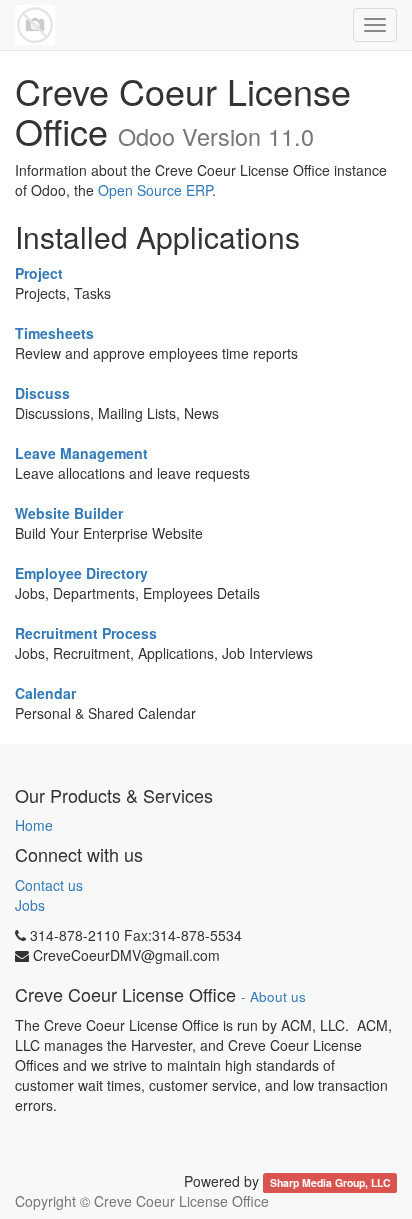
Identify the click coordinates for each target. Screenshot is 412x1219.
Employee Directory (81, 573)
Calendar (45, 693)
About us (278, 996)
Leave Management (81, 453)
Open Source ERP (155, 190)
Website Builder (69, 513)
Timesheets (54, 333)
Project (39, 273)
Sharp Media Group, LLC (330, 1182)
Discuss (42, 393)
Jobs (30, 905)
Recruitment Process (86, 633)
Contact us (49, 885)
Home (34, 825)
